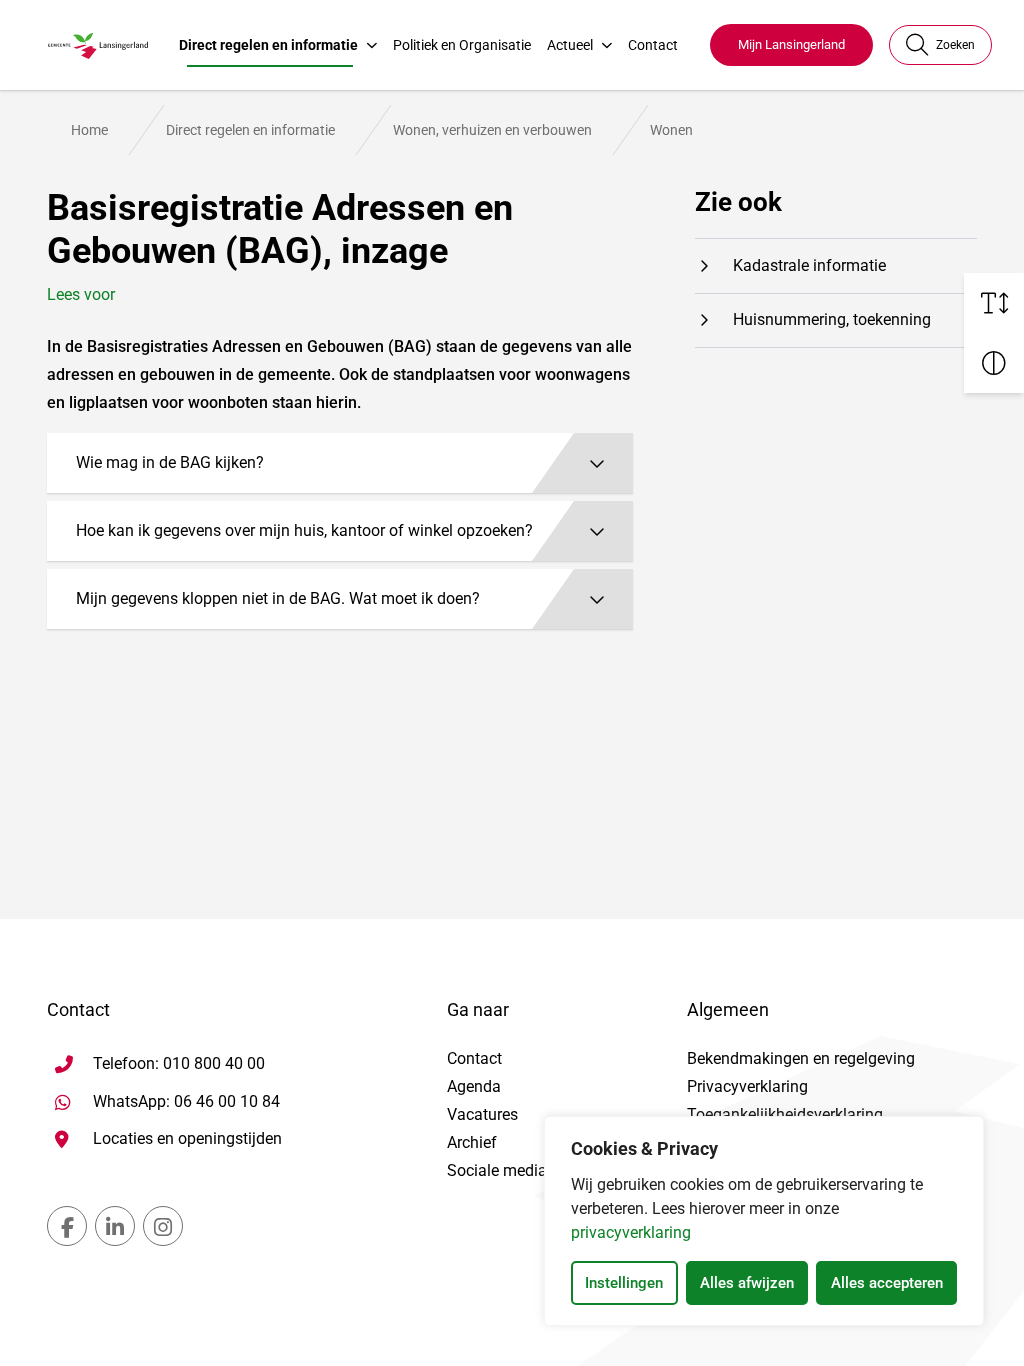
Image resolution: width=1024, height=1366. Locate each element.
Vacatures (482, 1114)
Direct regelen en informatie (268, 45)
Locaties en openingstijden (187, 1138)
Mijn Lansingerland (791, 44)
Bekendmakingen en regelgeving (801, 1058)
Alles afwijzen (747, 1283)
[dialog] (764, 1221)
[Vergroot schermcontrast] (994, 363)
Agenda (474, 1086)
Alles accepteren (887, 1283)
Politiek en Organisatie (462, 45)
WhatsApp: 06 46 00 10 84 (186, 1101)
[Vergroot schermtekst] (994, 303)
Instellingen (624, 1283)
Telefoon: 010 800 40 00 (179, 1063)
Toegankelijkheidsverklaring (785, 1114)
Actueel (570, 45)
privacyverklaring (631, 1232)
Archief (472, 1142)
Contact (653, 45)
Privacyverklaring (747, 1086)
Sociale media (497, 1170)
